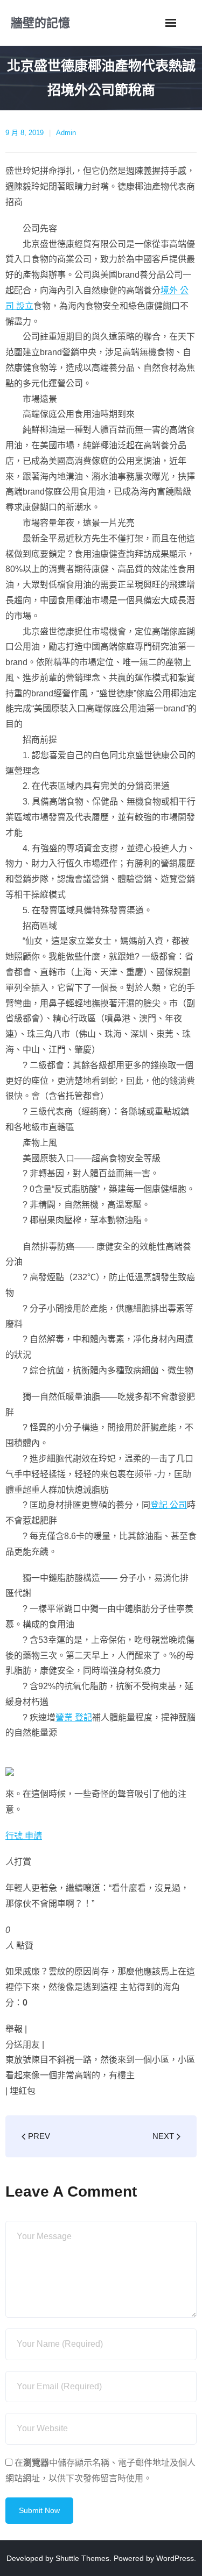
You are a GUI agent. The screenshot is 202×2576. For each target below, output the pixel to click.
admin (66, 133)
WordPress (175, 2558)
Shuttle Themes (82, 2558)
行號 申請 (24, 1836)
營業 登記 (74, 1717)
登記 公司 (169, 1505)
